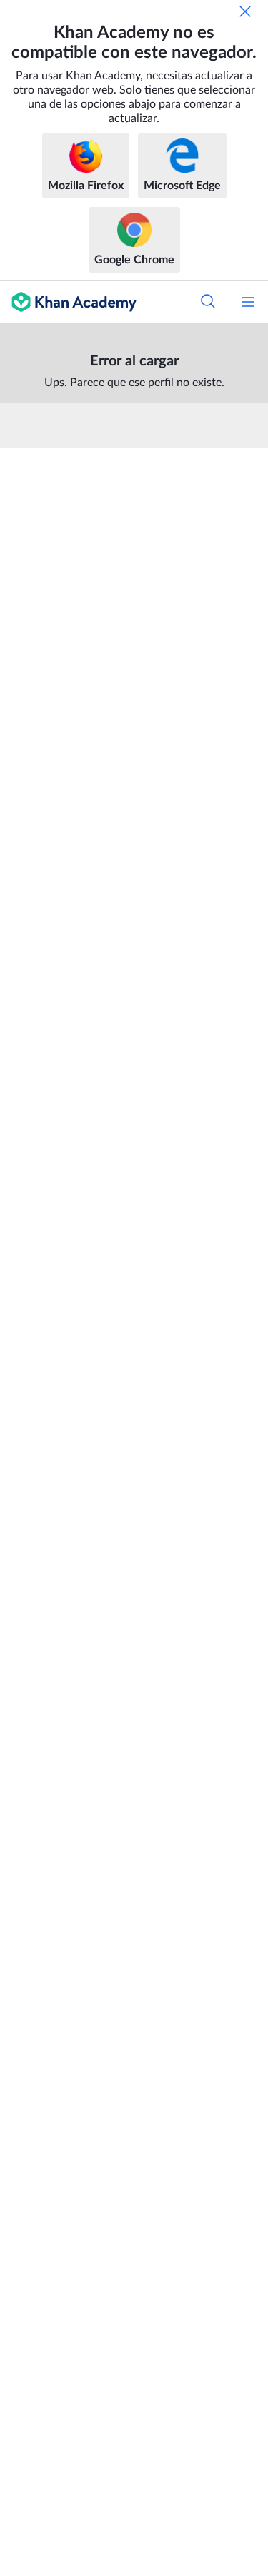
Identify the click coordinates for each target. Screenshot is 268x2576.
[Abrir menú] (248, 302)
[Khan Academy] (68, 302)
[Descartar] (245, 11)
